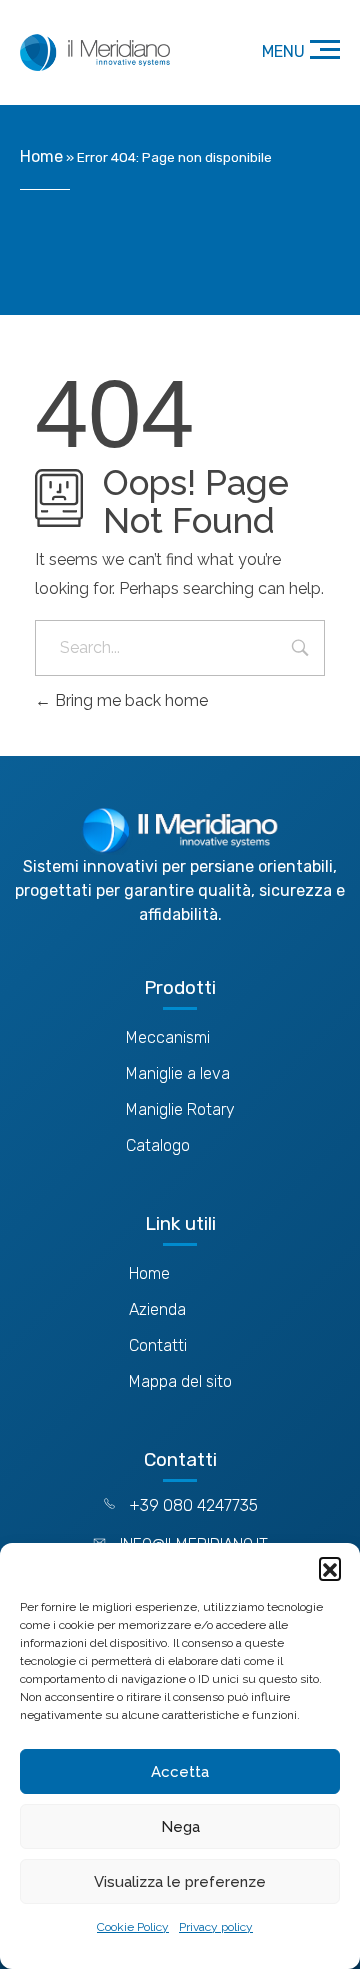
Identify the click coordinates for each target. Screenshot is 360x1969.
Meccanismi (168, 1037)
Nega (180, 1827)
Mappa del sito (180, 1381)
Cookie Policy (133, 1927)
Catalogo (158, 1145)
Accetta (180, 1772)
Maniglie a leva (178, 1073)
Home (41, 156)
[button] (330, 1568)
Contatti (158, 1345)
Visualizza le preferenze (180, 1882)
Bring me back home (129, 700)
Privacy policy (216, 1927)
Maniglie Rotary (180, 1109)
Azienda (157, 1309)
